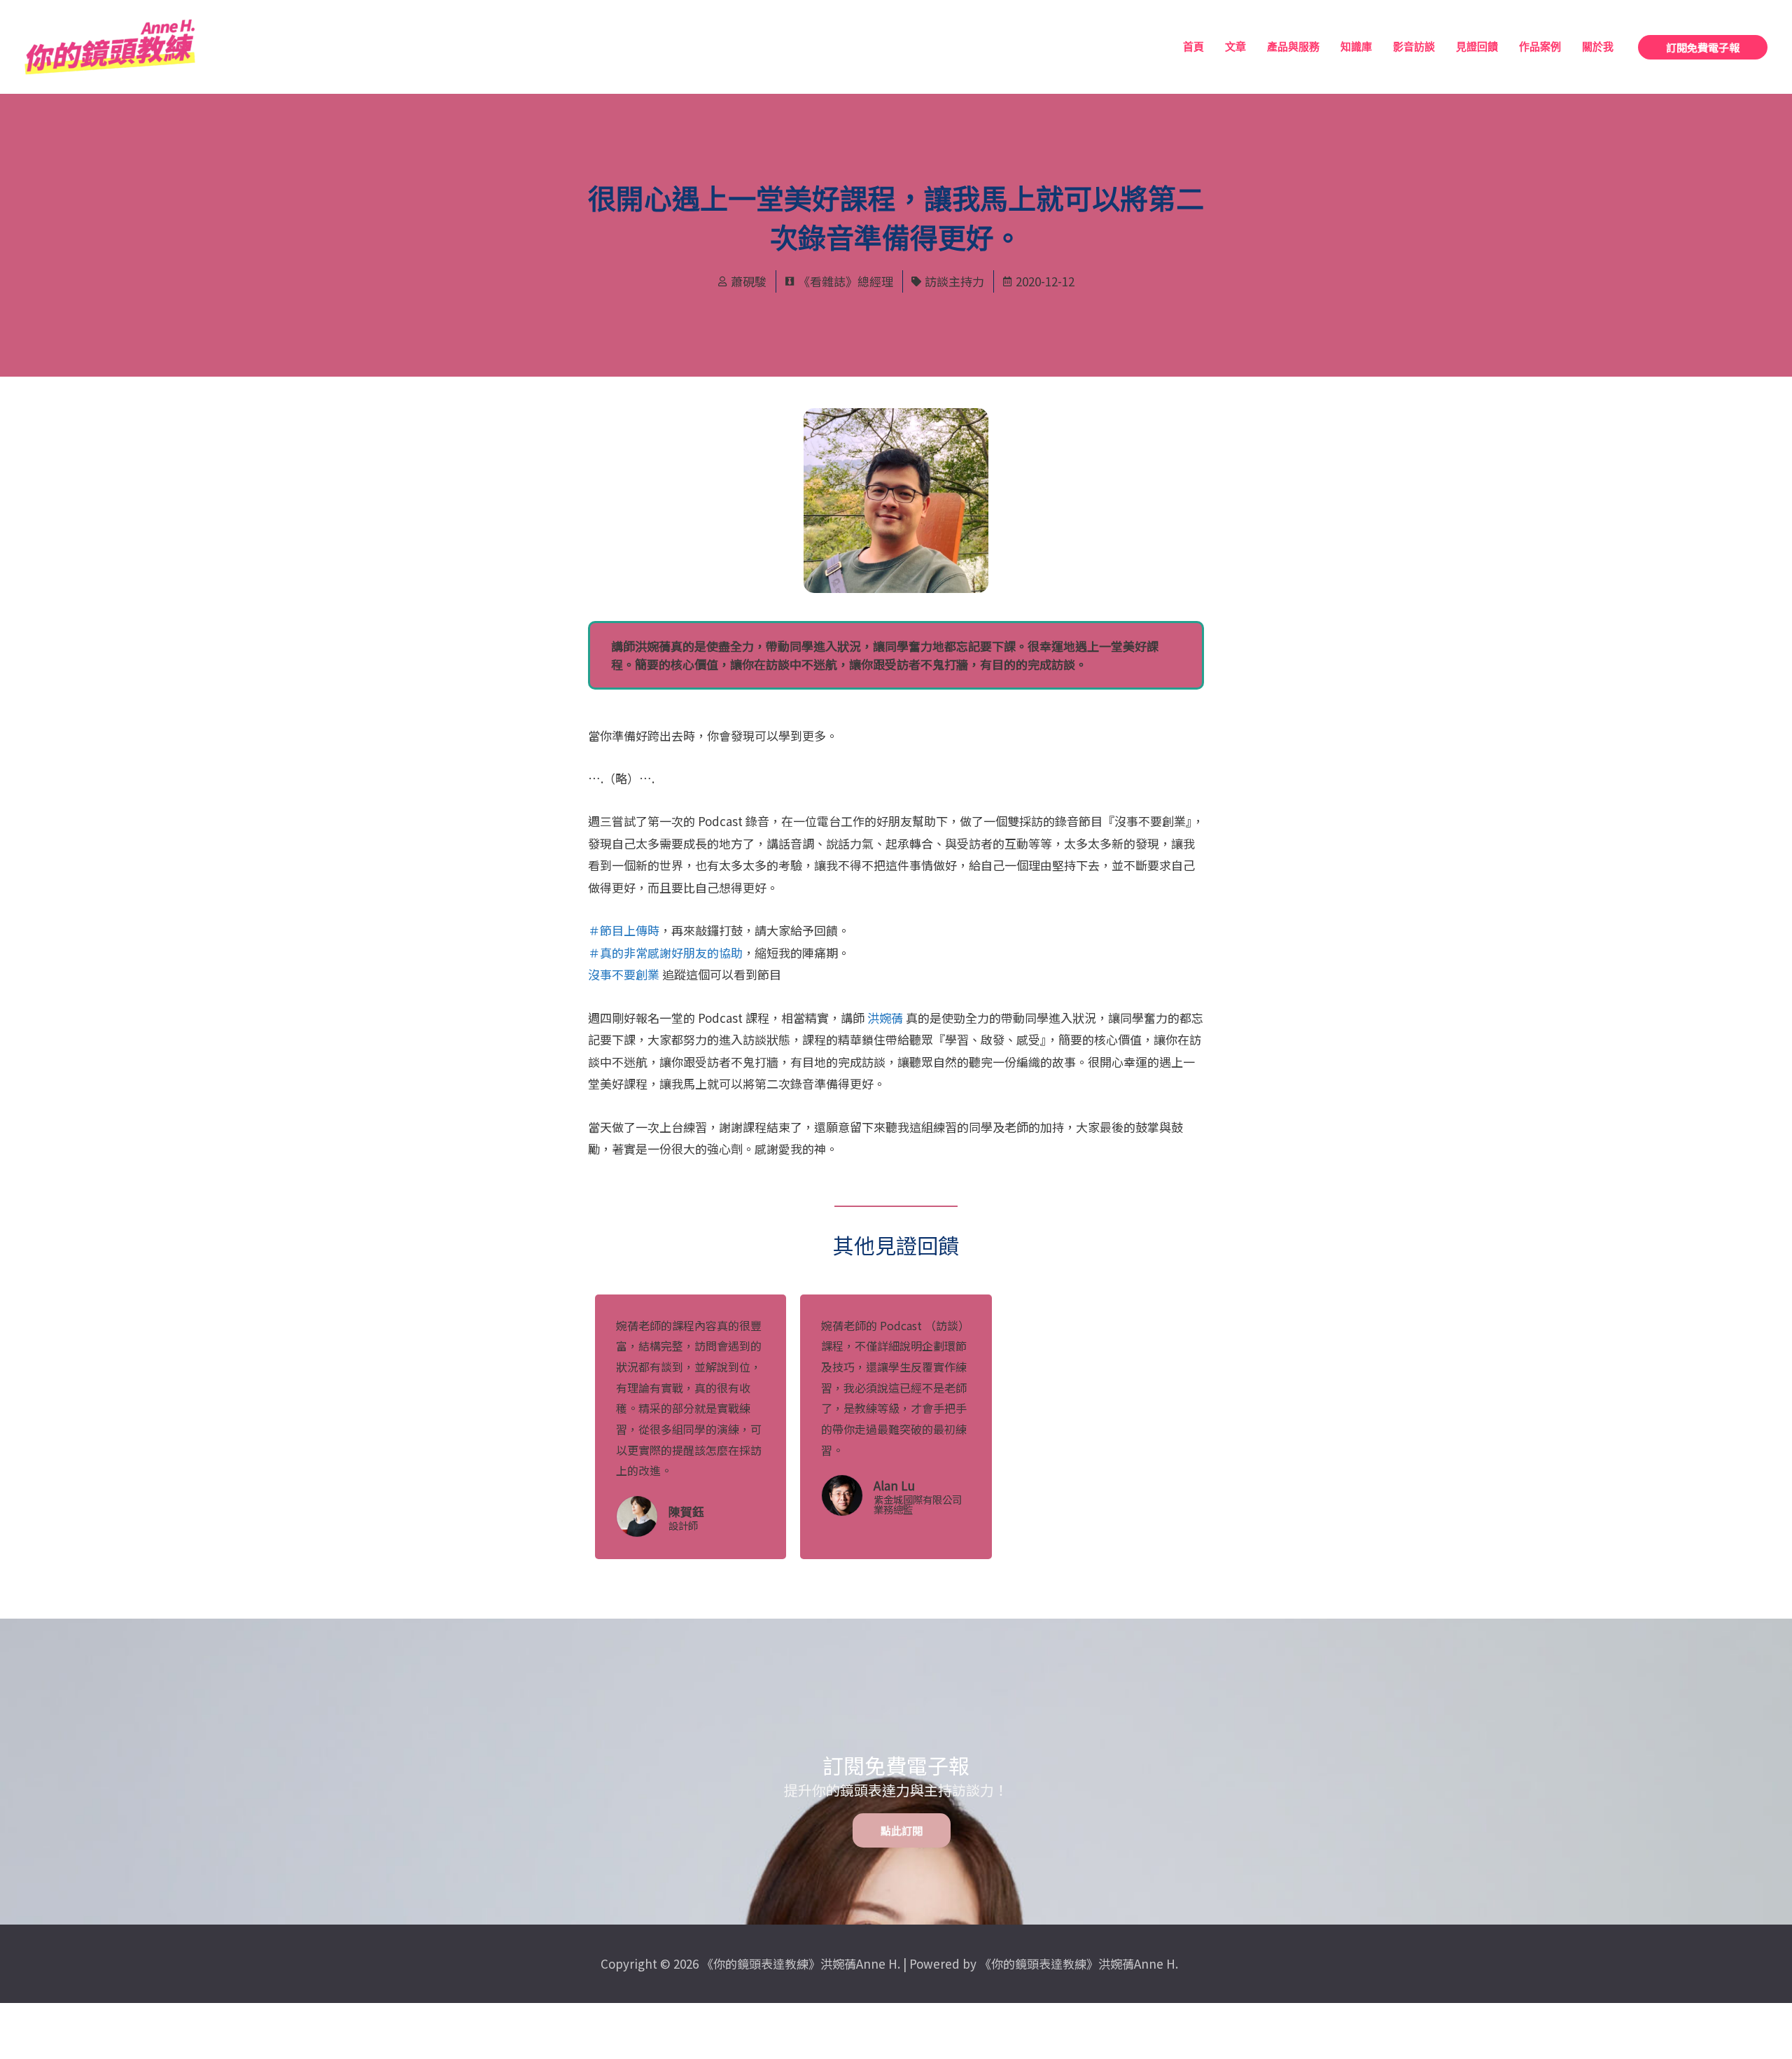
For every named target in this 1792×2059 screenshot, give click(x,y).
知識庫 (1356, 47)
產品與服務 (1293, 47)
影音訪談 (1414, 47)
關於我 (1598, 47)
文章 (1235, 47)
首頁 (1193, 47)
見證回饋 (1477, 47)
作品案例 (1540, 47)
